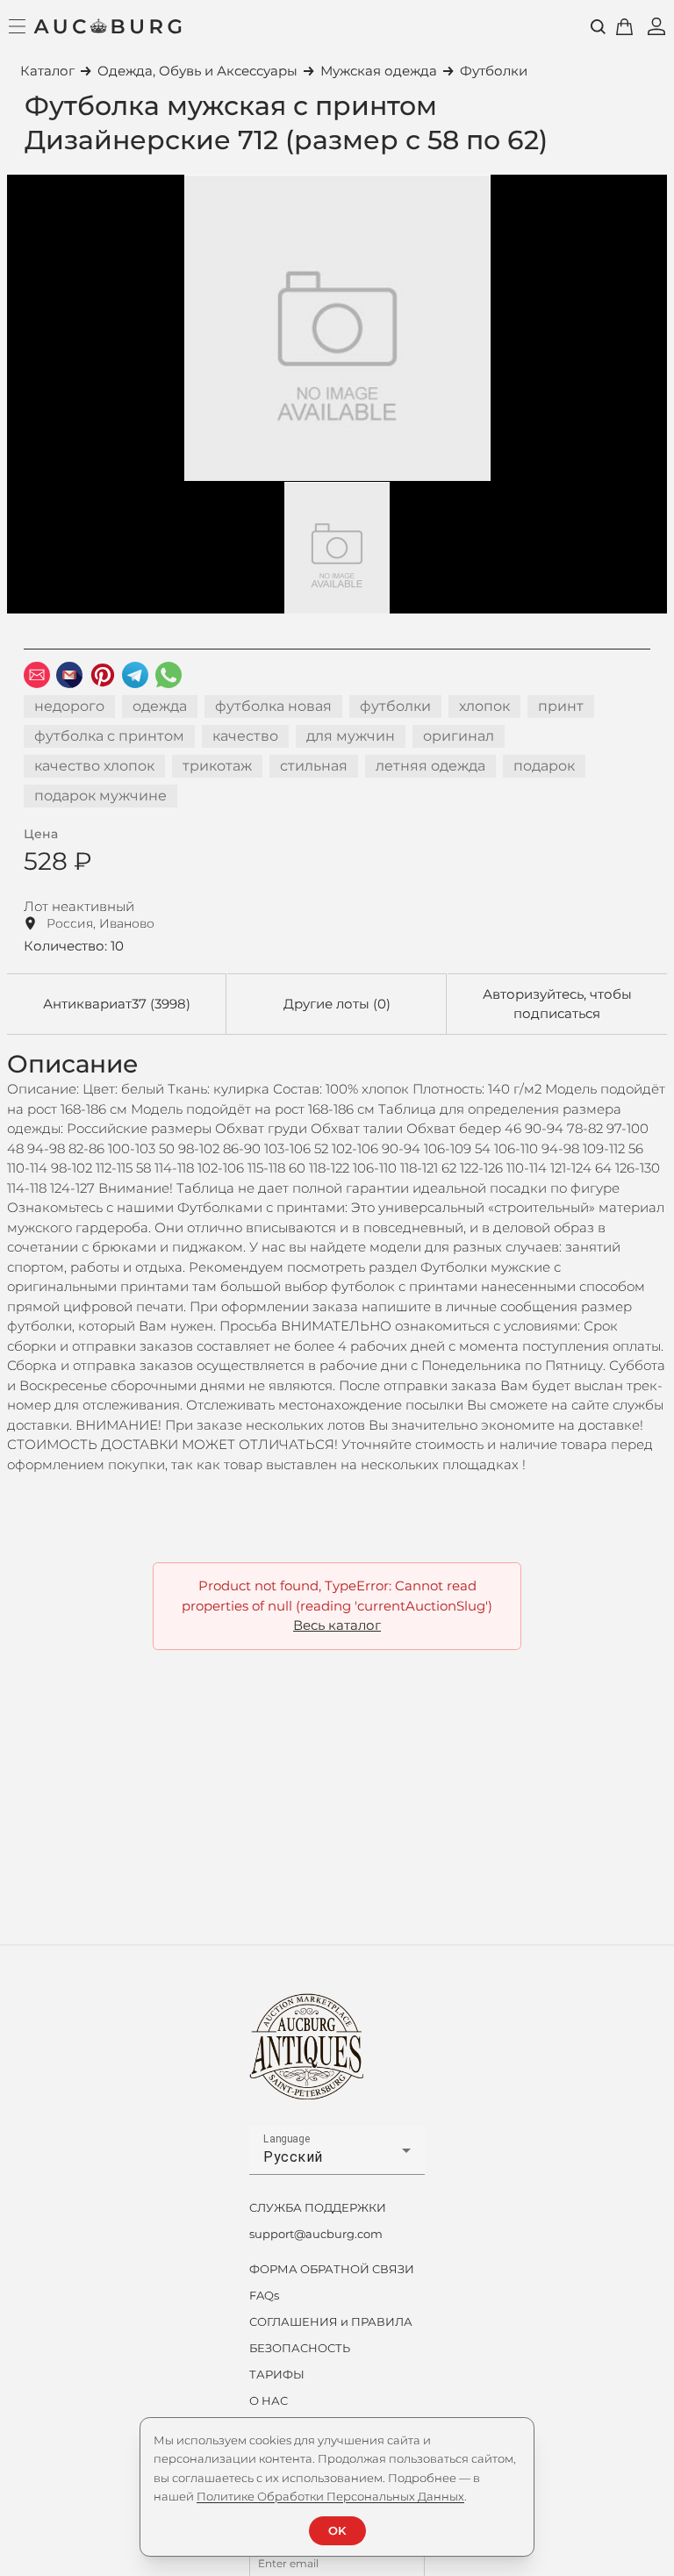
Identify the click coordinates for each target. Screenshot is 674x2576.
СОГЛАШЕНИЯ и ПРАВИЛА (331, 2321)
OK (337, 2530)
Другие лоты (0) (337, 1004)
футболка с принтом (109, 736)
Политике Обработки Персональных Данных (330, 2496)
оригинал (459, 736)
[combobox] (337, 2157)
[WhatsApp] (168, 675)
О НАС (269, 2400)
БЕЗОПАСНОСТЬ (300, 2348)
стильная (314, 766)
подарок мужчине (100, 796)
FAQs (264, 2295)
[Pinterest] (103, 675)
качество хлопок (94, 766)
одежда (160, 706)
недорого (69, 706)
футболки (395, 706)
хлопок (484, 706)
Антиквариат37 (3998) (117, 1004)
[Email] (37, 675)
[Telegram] (135, 675)
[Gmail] (69, 675)
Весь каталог (337, 1625)
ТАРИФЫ (277, 2374)
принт (561, 706)
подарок (544, 766)
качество (245, 736)
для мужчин (351, 736)
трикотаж (217, 766)
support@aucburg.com (316, 2234)
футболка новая (273, 706)
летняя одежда (430, 766)
